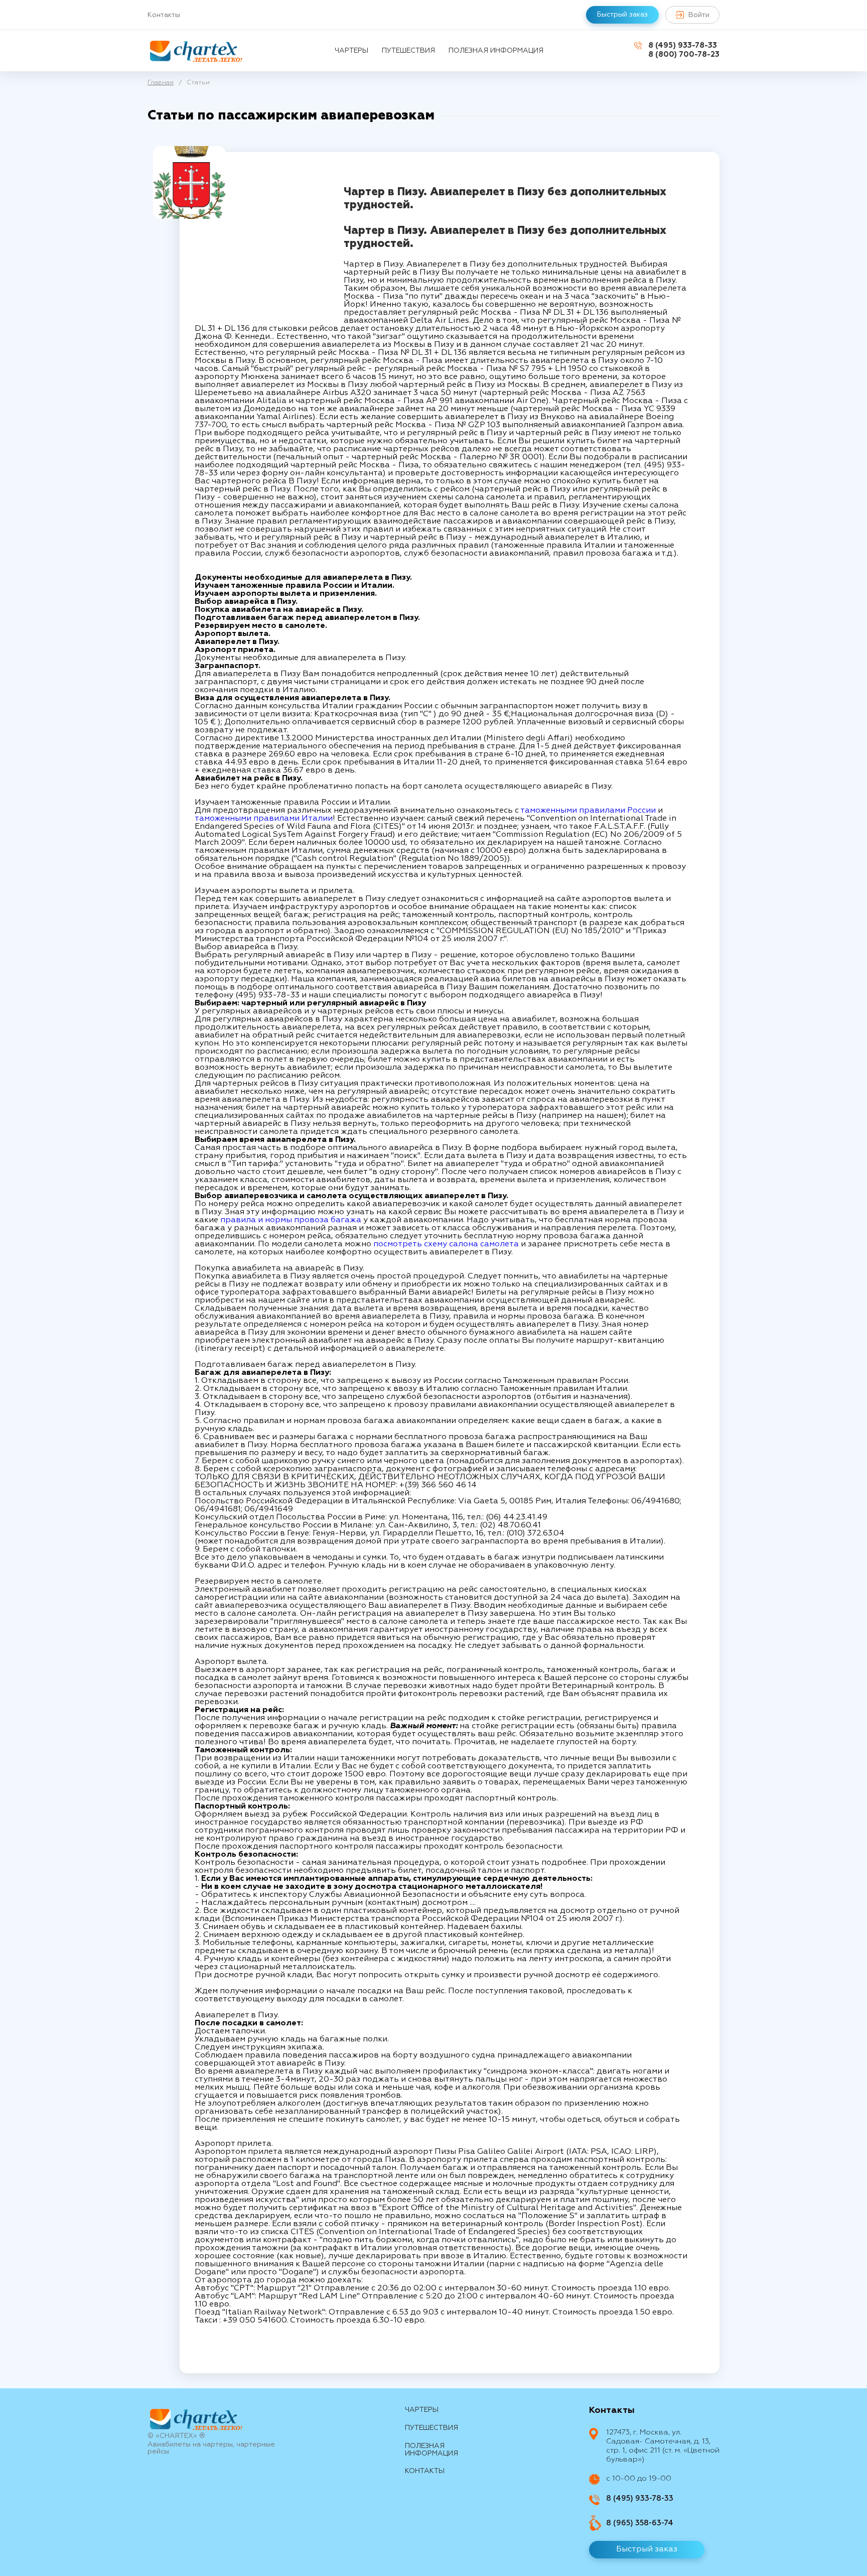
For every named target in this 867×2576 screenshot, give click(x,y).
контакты (425, 2471)
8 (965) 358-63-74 (640, 2523)
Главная (161, 83)
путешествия (408, 51)
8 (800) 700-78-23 (684, 54)
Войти (699, 15)
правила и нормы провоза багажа (291, 1220)
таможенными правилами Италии (264, 819)
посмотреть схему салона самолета (446, 1244)
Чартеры (351, 51)
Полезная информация (496, 51)
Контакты (164, 15)
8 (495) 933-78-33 (683, 45)
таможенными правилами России (589, 811)
